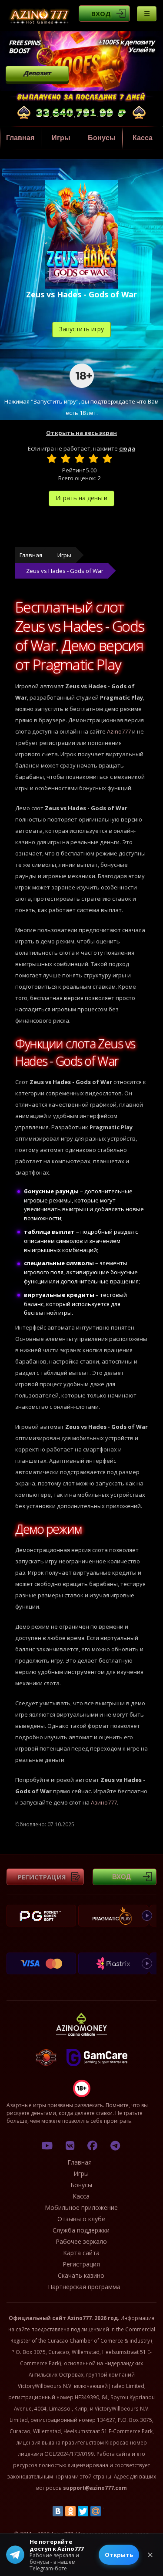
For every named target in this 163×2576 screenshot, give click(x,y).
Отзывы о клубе (81, 2219)
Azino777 (119, 731)
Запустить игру (81, 329)
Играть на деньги (81, 498)
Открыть (119, 2555)
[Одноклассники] (70, 2511)
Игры (61, 138)
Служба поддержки (81, 2230)
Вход (101, 13)
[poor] (66, 458)
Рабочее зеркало (81, 2241)
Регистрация (42, 1877)
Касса (143, 138)
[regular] (80, 458)
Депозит (37, 73)
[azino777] (70, 2145)
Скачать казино (81, 2275)
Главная (20, 138)
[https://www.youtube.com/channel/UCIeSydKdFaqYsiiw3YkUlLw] (47, 2145)
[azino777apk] (115, 2145)
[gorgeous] (107, 458)
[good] (93, 458)
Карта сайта (81, 2253)
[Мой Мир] (96, 2511)
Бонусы (102, 138)
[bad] (52, 458)
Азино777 (104, 1802)
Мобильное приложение (81, 2207)
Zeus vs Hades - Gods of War (65, 571)
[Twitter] (83, 2511)
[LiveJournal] (108, 2511)
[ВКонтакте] (58, 2511)
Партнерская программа (84, 2287)
